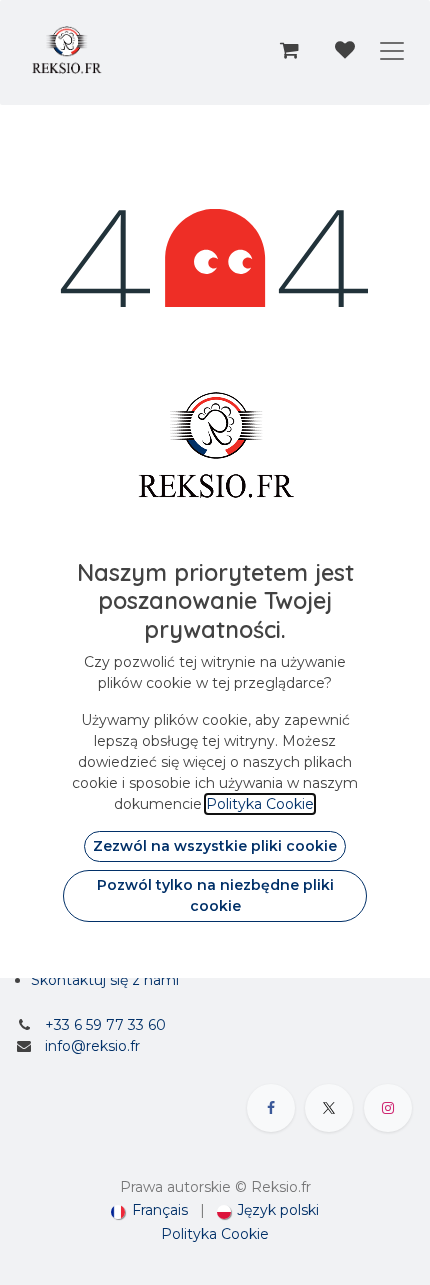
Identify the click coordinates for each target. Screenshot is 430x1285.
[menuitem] (149, 1210)
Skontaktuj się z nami (105, 980)
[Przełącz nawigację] (392, 50)
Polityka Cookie (215, 1234)
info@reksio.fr (92, 1046)
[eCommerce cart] (289, 50)
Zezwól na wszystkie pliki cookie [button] (215, 846)
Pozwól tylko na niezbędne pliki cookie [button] (215, 895)
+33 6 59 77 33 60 (105, 1025)
